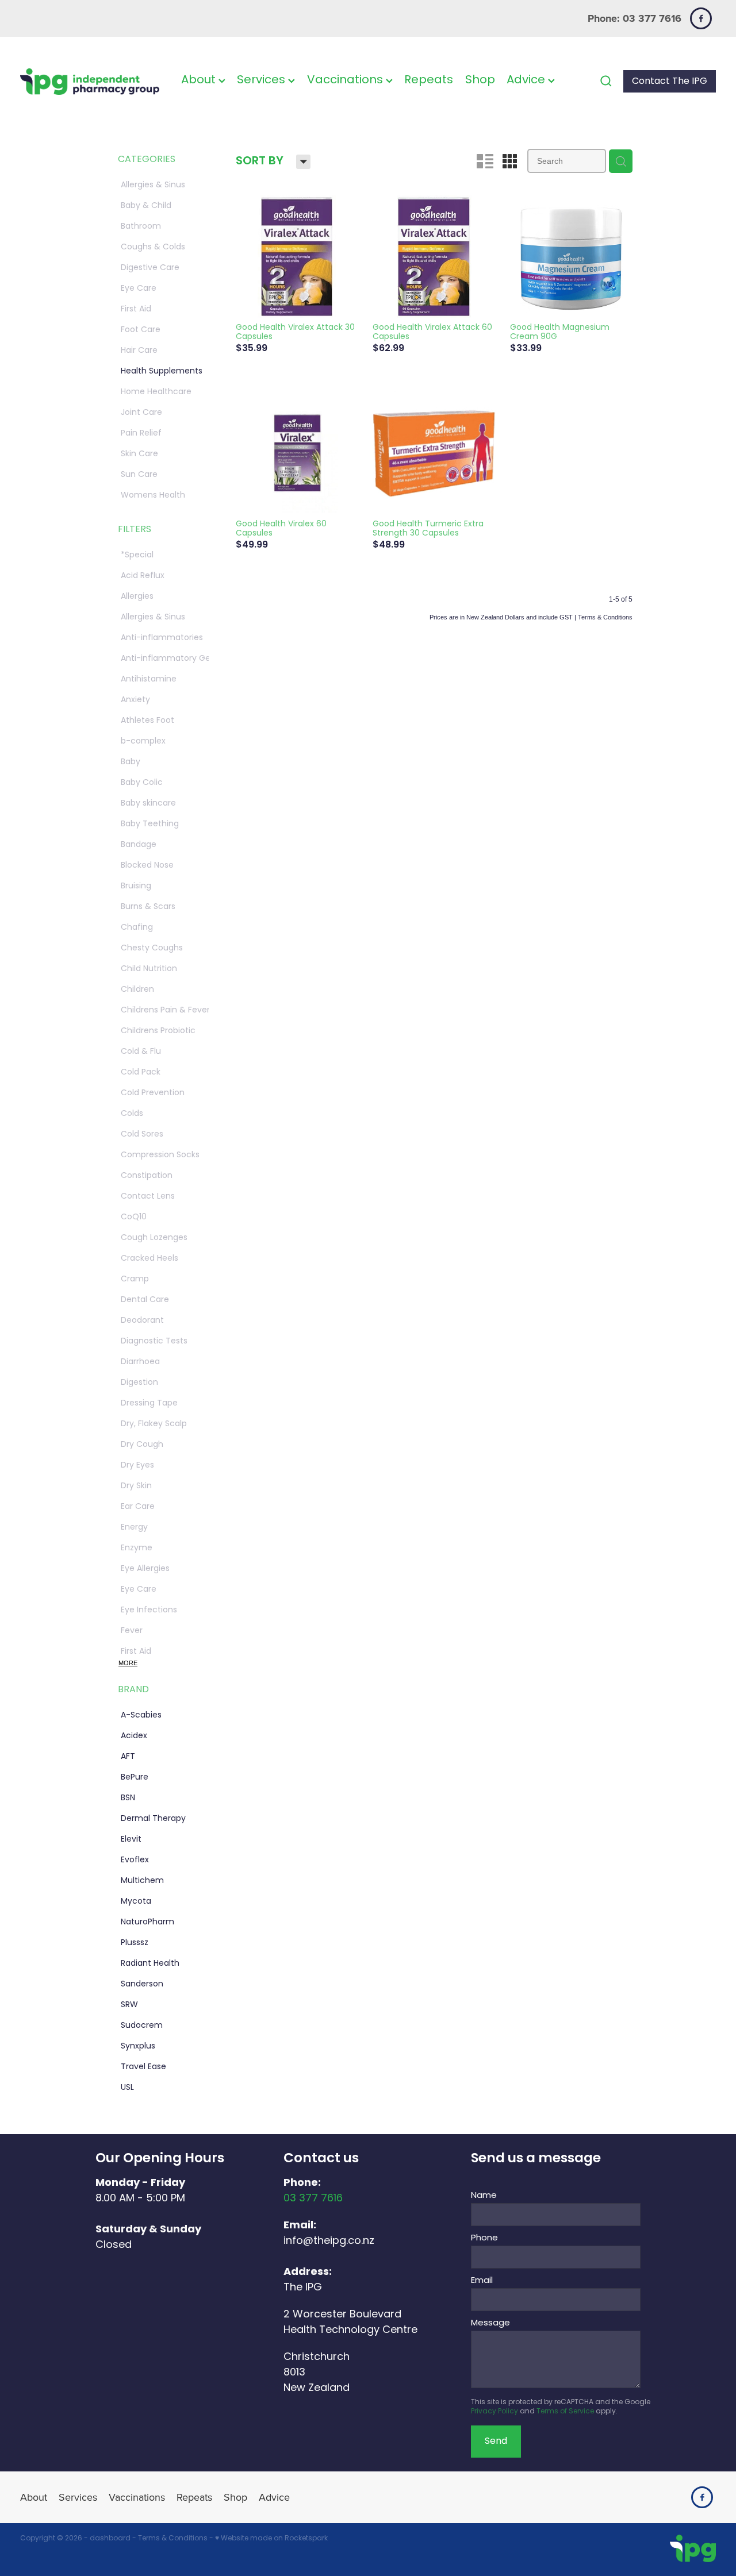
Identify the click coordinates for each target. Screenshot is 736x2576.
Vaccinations (346, 80)
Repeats (429, 80)
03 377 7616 (313, 2199)
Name (484, 2196)
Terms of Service (565, 2412)
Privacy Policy (494, 2412)
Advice (527, 80)
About (200, 80)
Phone (484, 2238)
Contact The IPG (670, 82)
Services (262, 80)
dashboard (110, 2539)
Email (482, 2281)
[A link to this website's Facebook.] (701, 18)
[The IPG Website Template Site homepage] (90, 81)
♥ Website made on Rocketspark (271, 2539)
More (128, 1663)
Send (496, 2442)
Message (490, 2323)
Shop (480, 80)
